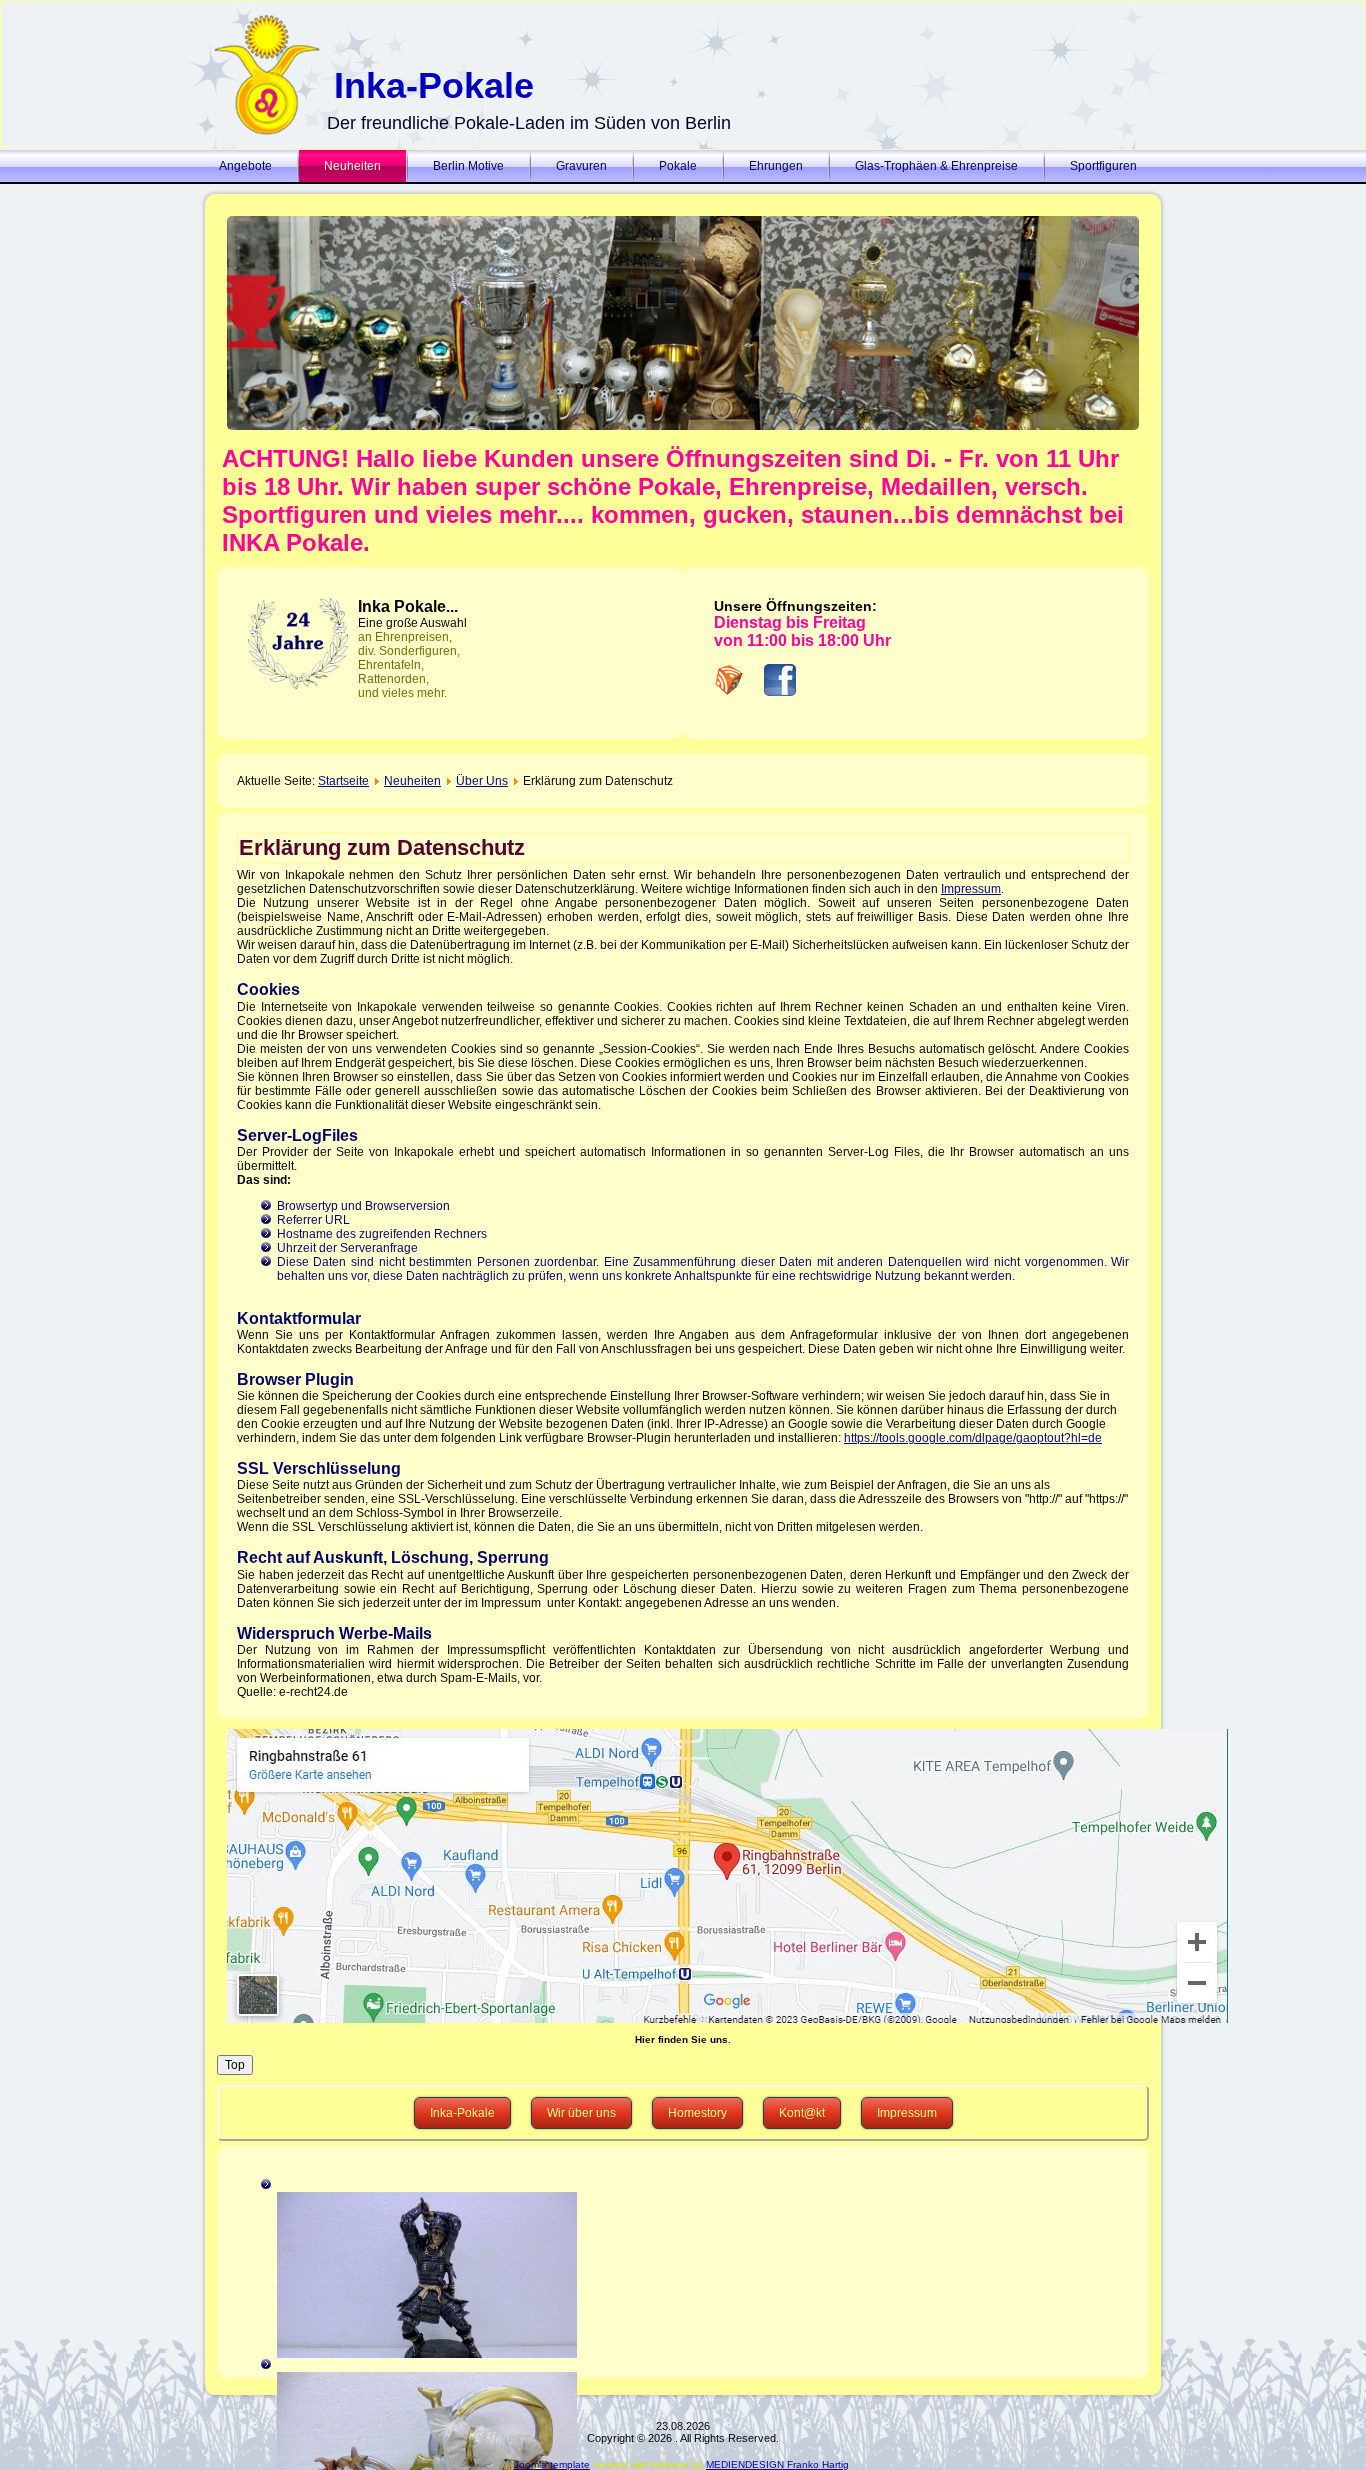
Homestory (697, 2113)
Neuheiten (352, 166)
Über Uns (482, 781)
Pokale (678, 166)
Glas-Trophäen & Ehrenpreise (936, 166)
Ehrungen (776, 166)
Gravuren (581, 166)
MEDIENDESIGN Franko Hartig (777, 2464)
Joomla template (552, 2464)
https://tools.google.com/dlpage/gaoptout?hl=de (973, 1438)
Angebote (245, 166)
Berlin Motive (468, 166)
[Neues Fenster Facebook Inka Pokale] (780, 692)
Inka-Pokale (434, 85)
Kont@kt (802, 2113)
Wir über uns (581, 2113)
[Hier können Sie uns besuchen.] (683, 1876)
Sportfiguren (1103, 166)
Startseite (343, 781)
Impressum (971, 889)
